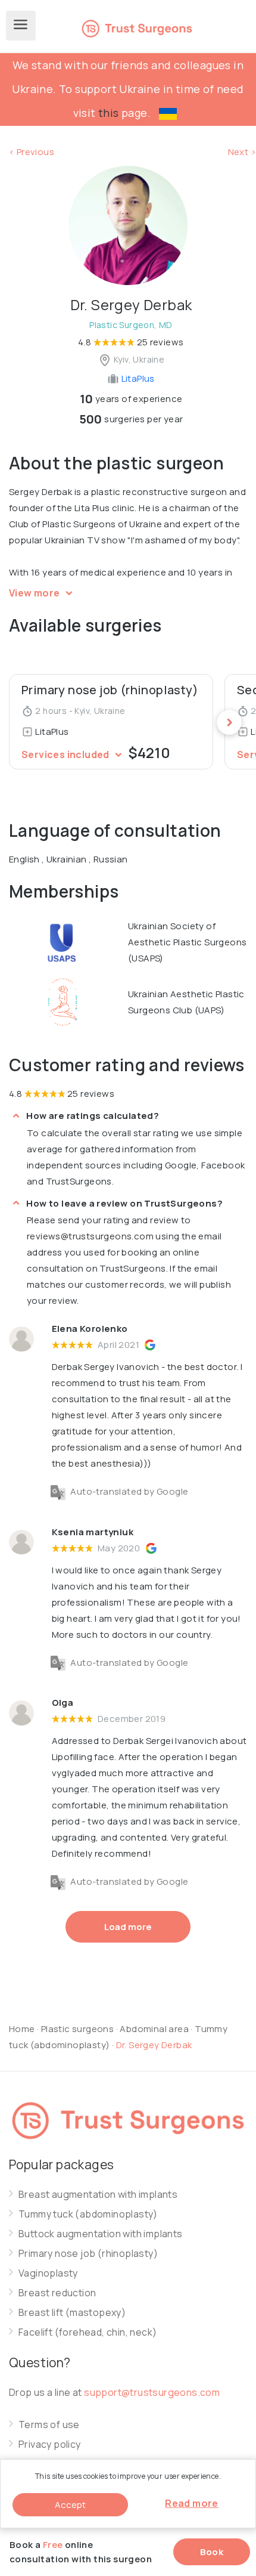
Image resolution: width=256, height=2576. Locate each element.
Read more (192, 2503)
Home (22, 2029)
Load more (128, 1927)
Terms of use (49, 2425)
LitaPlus (137, 378)
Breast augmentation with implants (98, 2195)
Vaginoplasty (48, 2273)
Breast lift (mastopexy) (72, 2313)
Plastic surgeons (77, 2029)
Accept (70, 2505)
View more (35, 593)
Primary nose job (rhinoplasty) (88, 2254)
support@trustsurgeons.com (152, 2392)
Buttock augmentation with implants (101, 2234)
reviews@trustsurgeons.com (90, 1236)
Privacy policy (50, 2444)
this (109, 113)
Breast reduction (57, 2293)
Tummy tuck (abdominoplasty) (88, 2214)
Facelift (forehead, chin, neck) (88, 2332)
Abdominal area (154, 2029)
